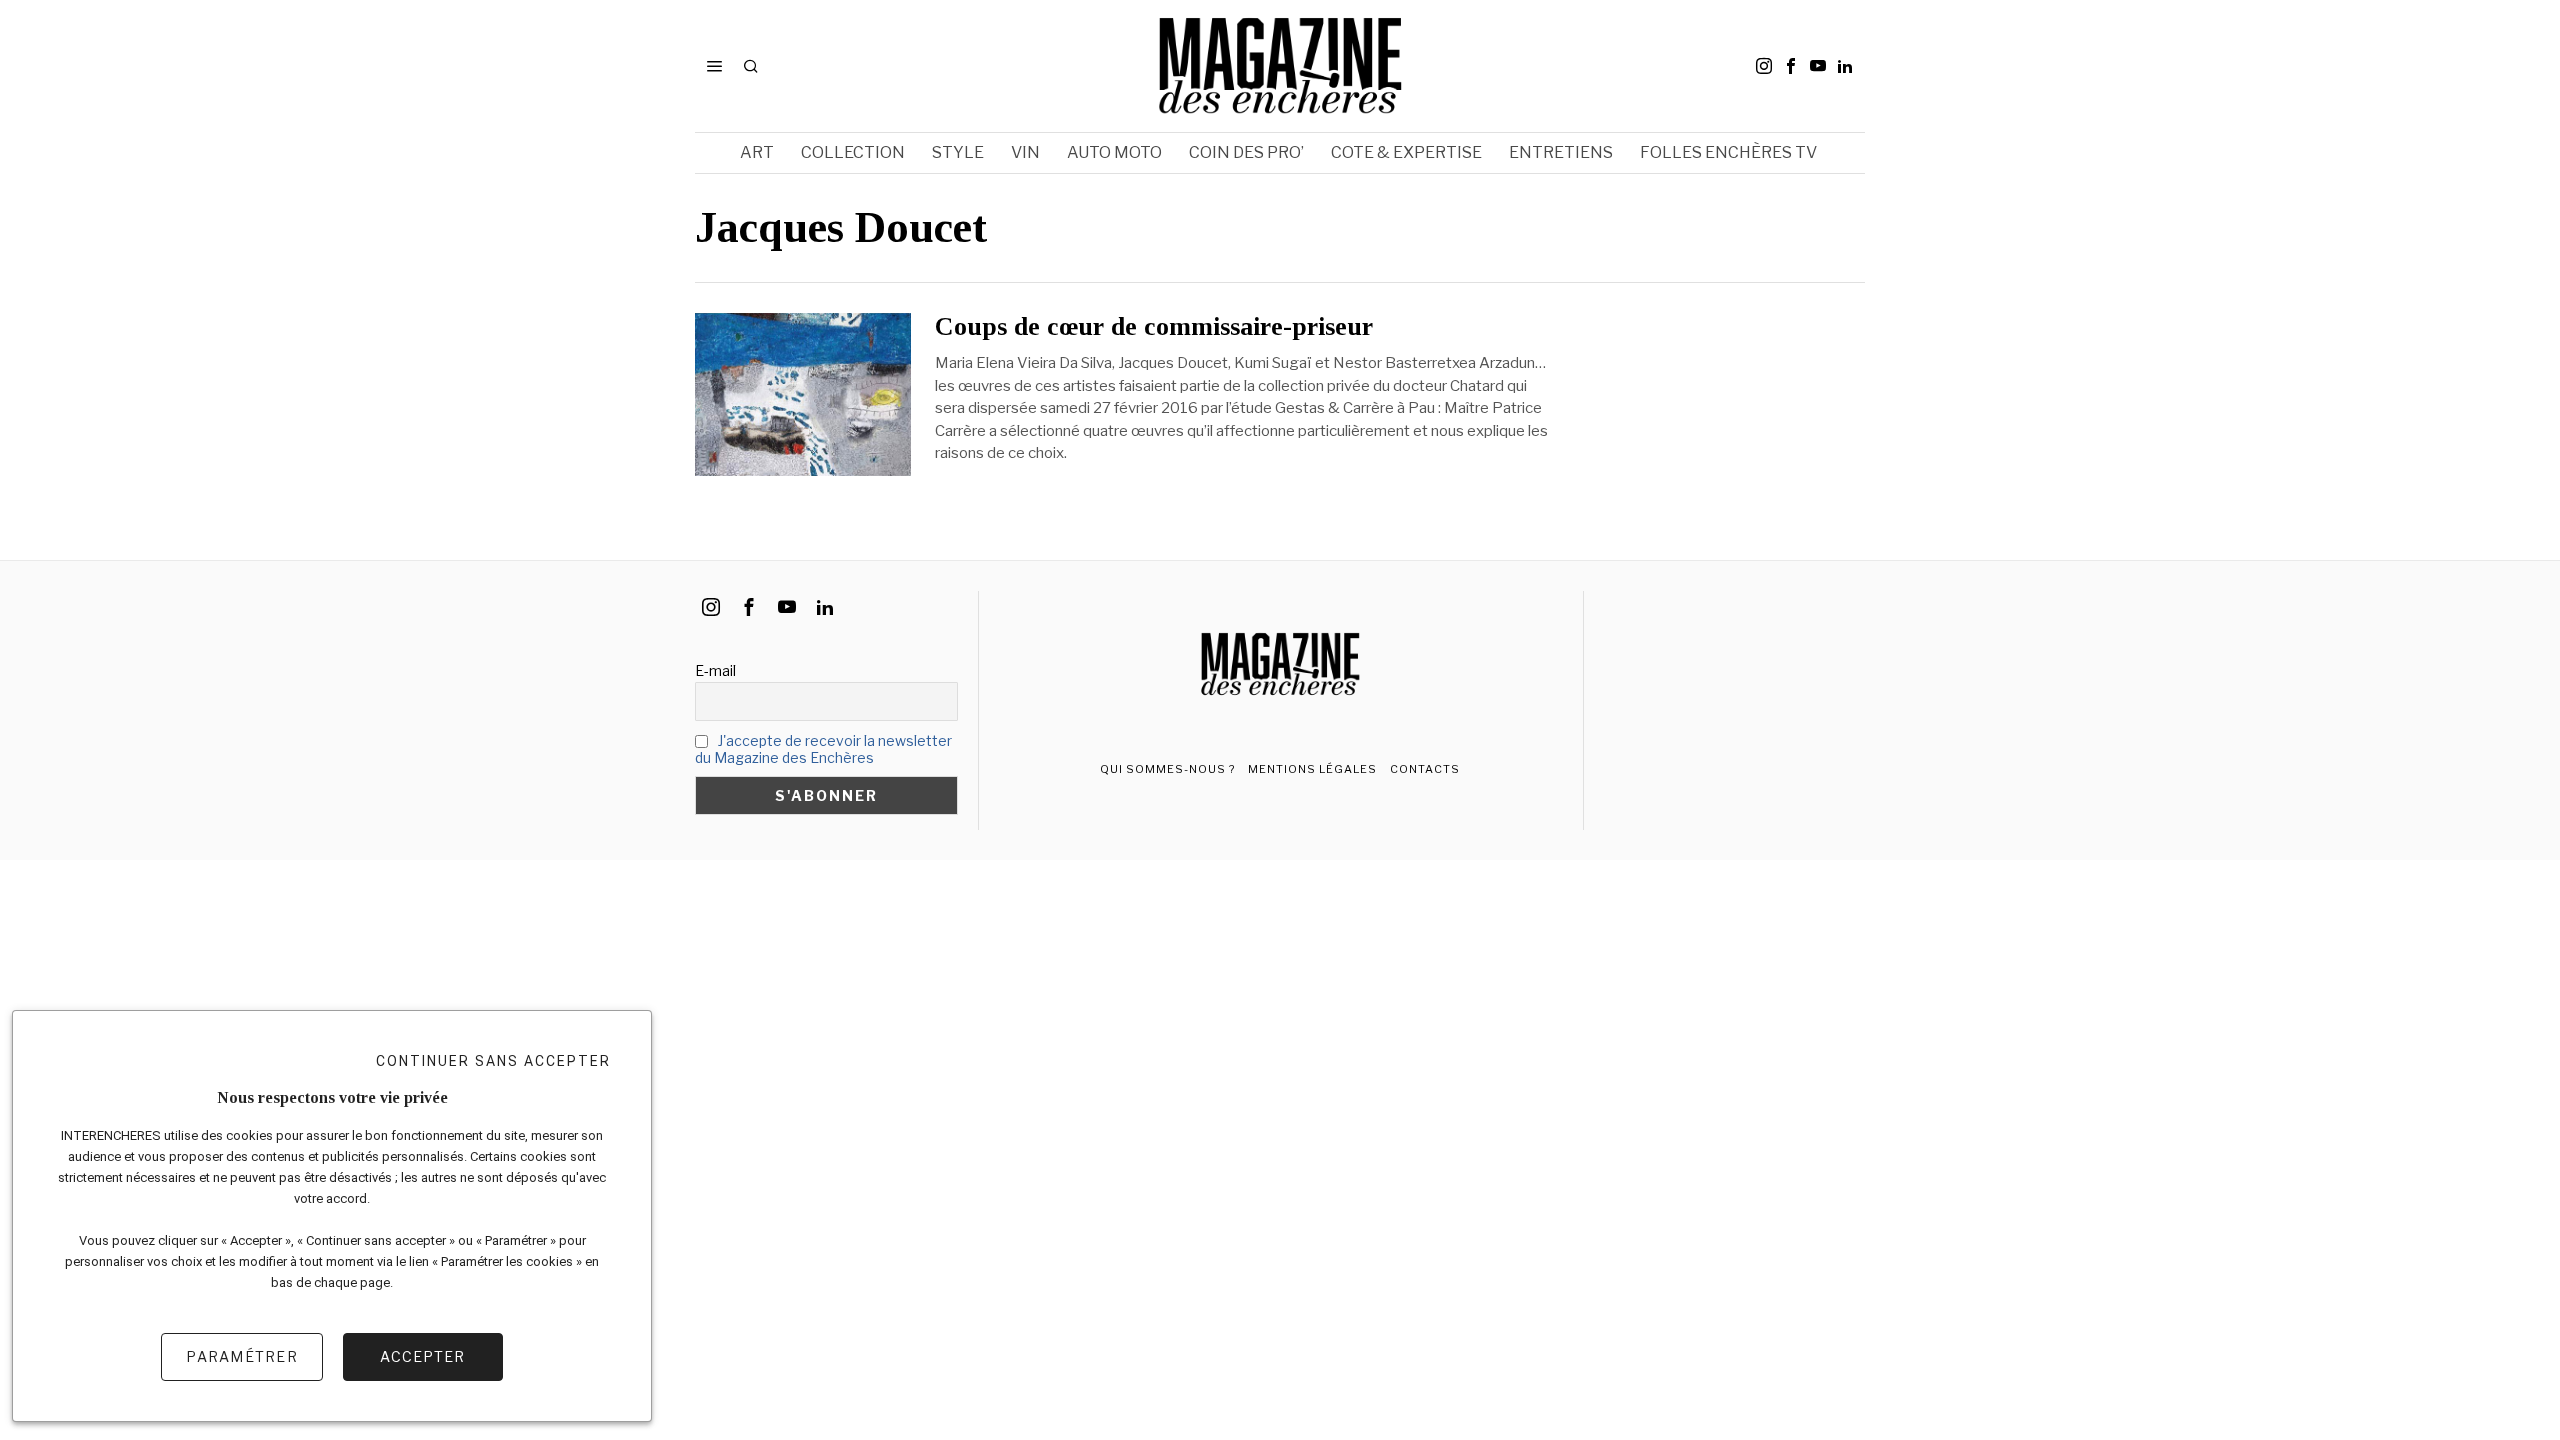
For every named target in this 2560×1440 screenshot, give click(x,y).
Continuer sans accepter (493, 1061)
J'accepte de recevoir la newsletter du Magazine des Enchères (823, 749)
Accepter (422, 1356)
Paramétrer (242, 1356)
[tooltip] (1764, 66)
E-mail (715, 670)
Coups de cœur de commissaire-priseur (1154, 327)
